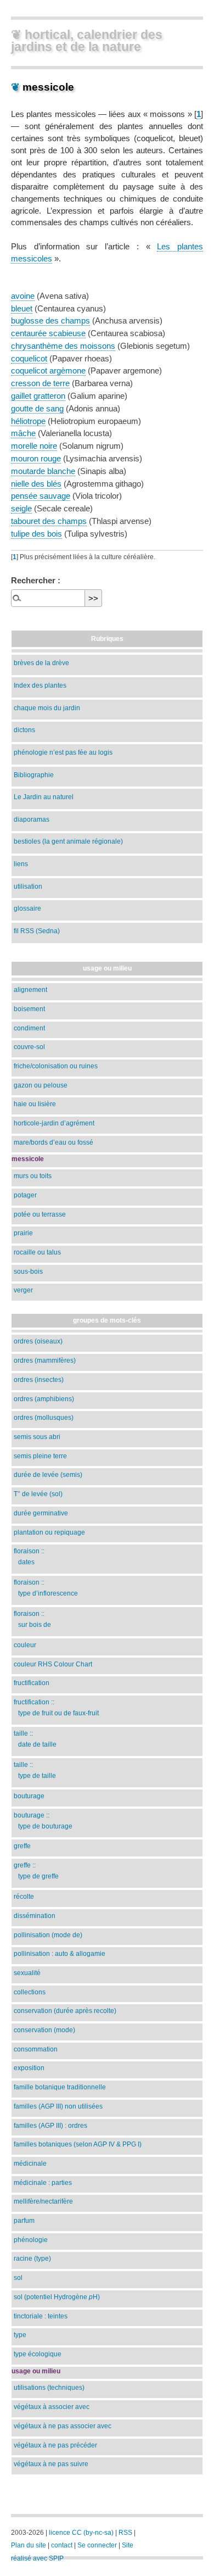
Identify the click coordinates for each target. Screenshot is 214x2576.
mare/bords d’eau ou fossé (54, 1142)
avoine (23, 296)
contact (62, 2545)
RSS (125, 2533)
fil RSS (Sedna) (37, 931)
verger (23, 1290)
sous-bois (28, 1271)
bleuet (22, 308)
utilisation (28, 886)
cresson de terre (40, 383)
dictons (24, 730)
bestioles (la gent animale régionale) (68, 841)
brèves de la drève (41, 663)
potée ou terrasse (40, 1214)
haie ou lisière (35, 1104)
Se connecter (97, 2545)
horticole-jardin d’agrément (54, 1123)
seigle (21, 508)
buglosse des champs (50, 320)
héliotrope (28, 421)
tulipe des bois (36, 534)
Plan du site (29, 2545)
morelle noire (34, 446)
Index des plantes (40, 685)
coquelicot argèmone (48, 370)
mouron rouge (36, 458)
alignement (30, 989)
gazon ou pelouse (41, 1085)
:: (29, 1556)
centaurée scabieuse (48, 333)
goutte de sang (37, 408)
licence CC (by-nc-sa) (81, 2533)
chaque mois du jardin (47, 708)
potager (25, 1195)
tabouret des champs (49, 521)
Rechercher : (36, 580)
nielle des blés (36, 484)
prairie (23, 1233)
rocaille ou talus (37, 1252)
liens (21, 864)
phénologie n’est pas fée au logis (63, 752)
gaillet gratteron (38, 396)
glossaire (27, 908)
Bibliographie (34, 775)
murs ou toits (33, 1176)
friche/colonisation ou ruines (56, 1066)
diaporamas (32, 819)
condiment (29, 1028)
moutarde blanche (43, 471)
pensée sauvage (41, 496)
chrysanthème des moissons (63, 346)
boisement (29, 1009)
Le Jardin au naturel (44, 797)
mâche (23, 433)
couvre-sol (29, 1047)
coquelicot (29, 358)
